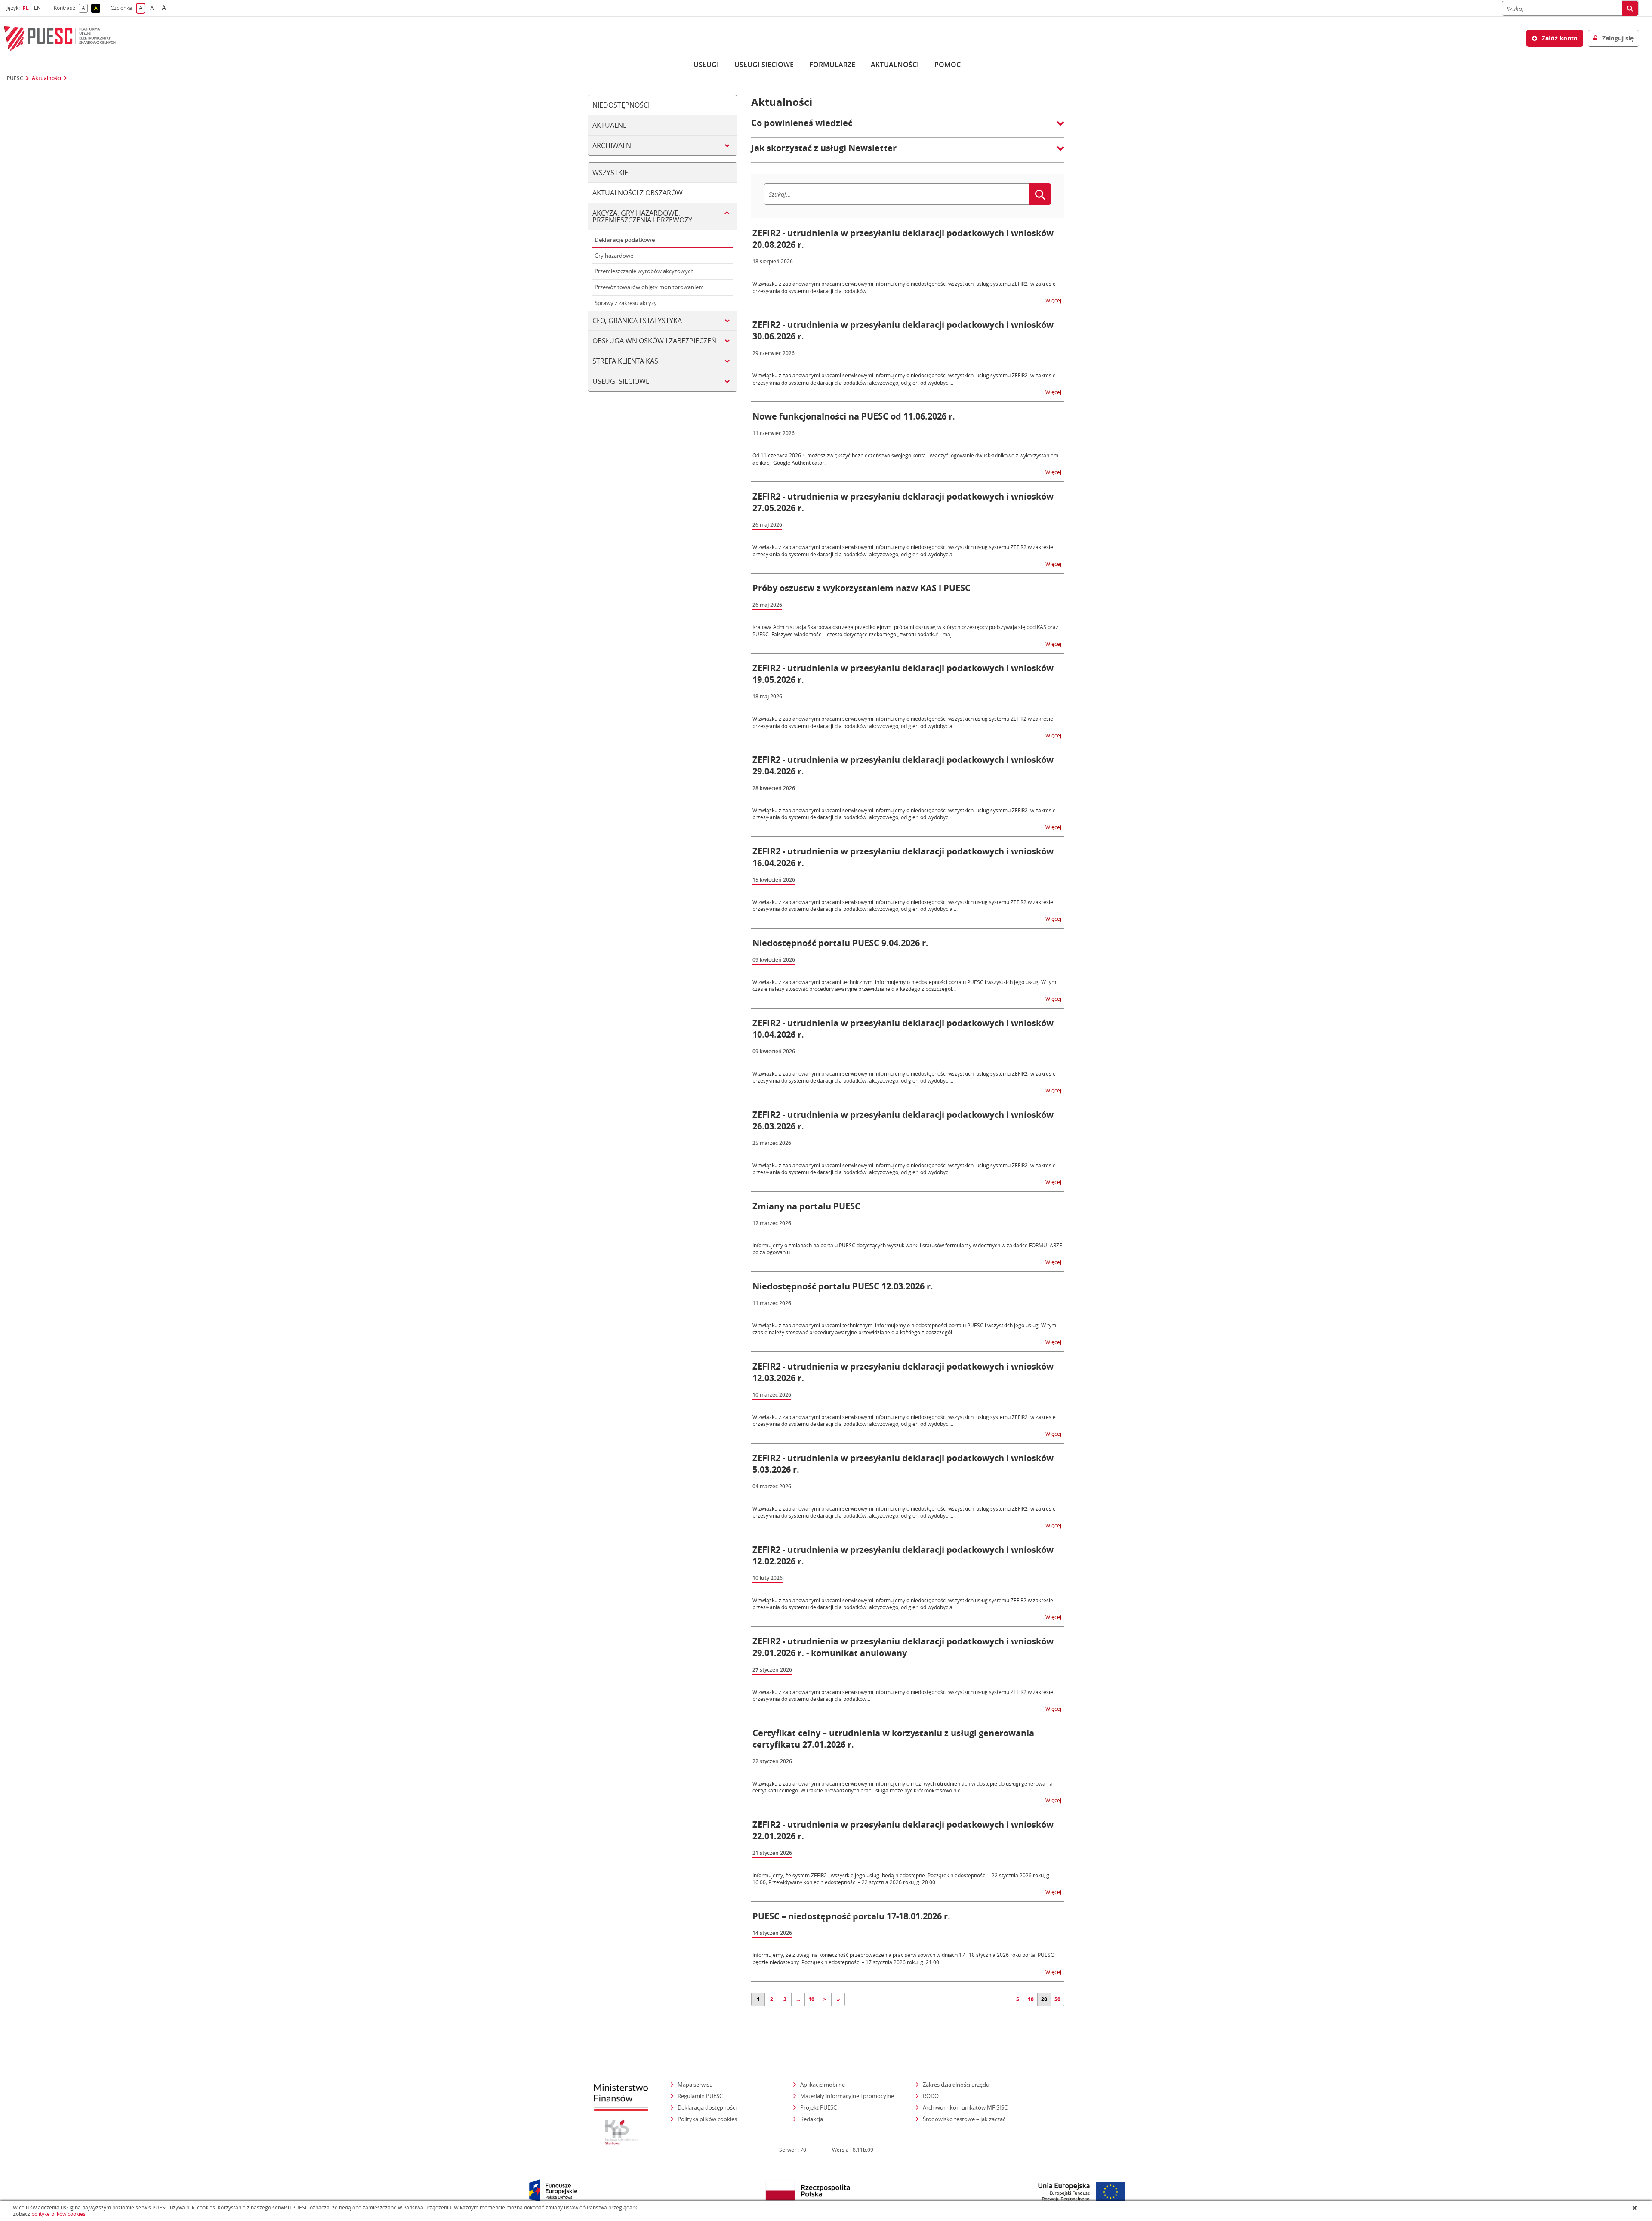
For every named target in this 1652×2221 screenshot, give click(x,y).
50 (1057, 1999)
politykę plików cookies (59, 2214)
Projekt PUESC (818, 2107)
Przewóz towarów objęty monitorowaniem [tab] (649, 287)
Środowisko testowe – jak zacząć (965, 2119)
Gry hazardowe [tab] (614, 256)
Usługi (706, 65)
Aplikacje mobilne (823, 2085)
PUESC (15, 78)
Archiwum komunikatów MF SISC (965, 2107)
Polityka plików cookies (707, 2119)
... (798, 1999)
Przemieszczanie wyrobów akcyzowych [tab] (644, 271)
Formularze (832, 65)
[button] (908, 127)
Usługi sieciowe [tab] (621, 381)
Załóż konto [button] (1559, 38)
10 (811, 1999)
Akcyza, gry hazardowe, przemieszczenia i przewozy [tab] (642, 216)
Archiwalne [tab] (614, 145)
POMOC (948, 65)
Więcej (1054, 300)
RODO (931, 2096)
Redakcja (812, 2119)
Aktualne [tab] (610, 125)
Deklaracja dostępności (707, 2107)
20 (1044, 1999)
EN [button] (39, 8)
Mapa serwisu (695, 2085)
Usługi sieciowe (764, 65)
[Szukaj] (1630, 8)
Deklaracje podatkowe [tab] (625, 240)
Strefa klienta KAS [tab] (625, 361)
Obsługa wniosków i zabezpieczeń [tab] (654, 341)
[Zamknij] (1635, 2208)
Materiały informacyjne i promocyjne (847, 2096)
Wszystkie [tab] (610, 173)
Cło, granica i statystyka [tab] (637, 321)
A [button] (85, 8)
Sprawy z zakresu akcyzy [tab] (626, 303)
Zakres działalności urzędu (957, 2084)
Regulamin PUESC (700, 2096)
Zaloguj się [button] (1617, 38)
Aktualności (895, 65)
